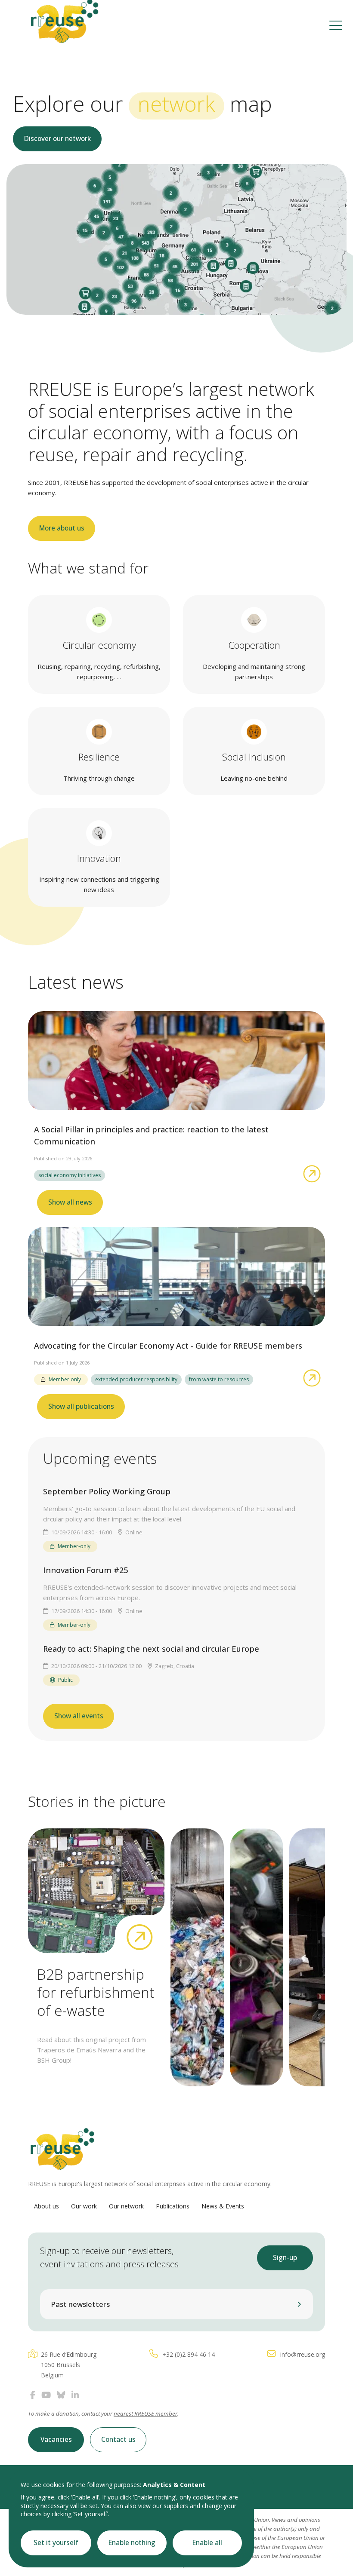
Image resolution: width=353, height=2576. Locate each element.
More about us (62, 528)
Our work (84, 2206)
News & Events (223, 2206)
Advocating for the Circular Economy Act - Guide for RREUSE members (168, 1346)
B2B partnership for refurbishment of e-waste (96, 1992)
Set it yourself (56, 2543)
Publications (173, 2206)
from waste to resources (219, 1379)
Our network (126, 2206)
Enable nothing (132, 2543)
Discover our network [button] (57, 139)
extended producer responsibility (136, 1379)
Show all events (79, 1716)
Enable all (207, 2543)
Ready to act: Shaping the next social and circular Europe (151, 1649)
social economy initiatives (70, 1175)
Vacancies (56, 2440)
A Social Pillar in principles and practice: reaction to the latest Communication (151, 1135)
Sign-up (285, 2258)
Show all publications (81, 1406)
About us (46, 2206)
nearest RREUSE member (146, 2413)
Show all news (70, 1202)
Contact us (118, 2440)
